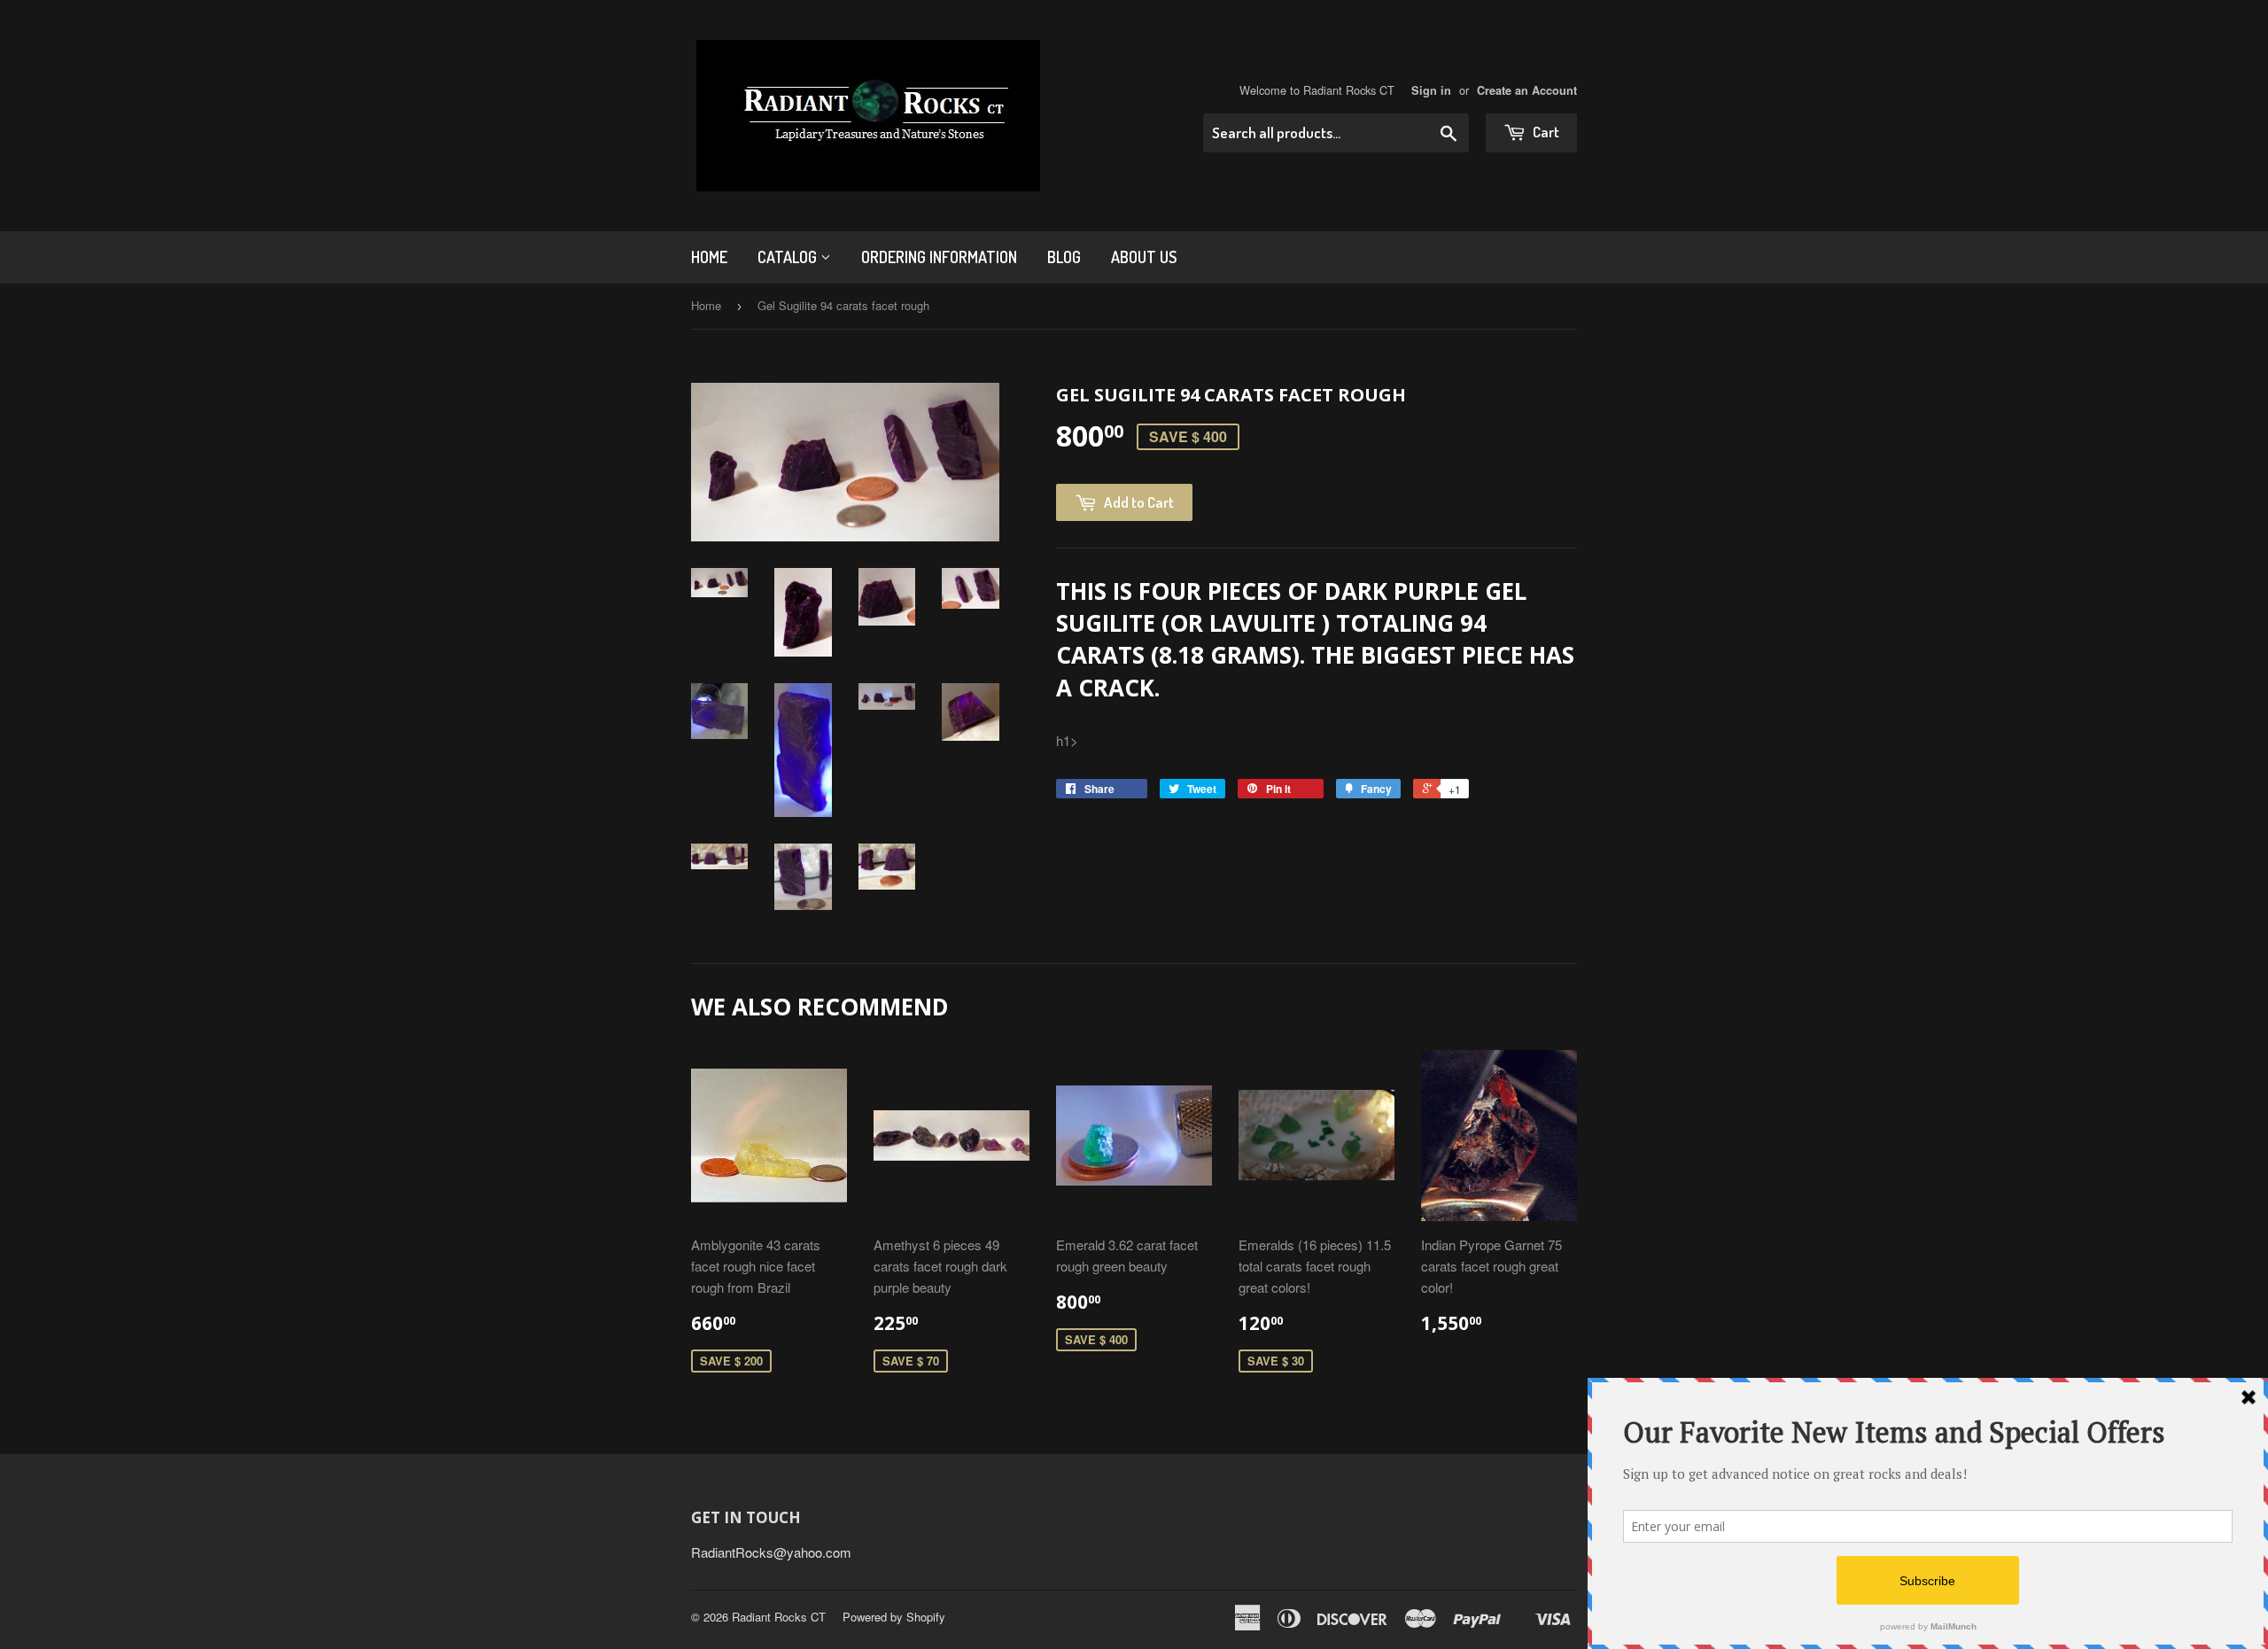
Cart (1545, 132)
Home (709, 257)
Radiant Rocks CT (779, 1617)
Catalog (789, 257)
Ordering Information (939, 257)
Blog (1064, 257)
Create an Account (1527, 90)
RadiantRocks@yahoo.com (771, 1552)
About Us (1144, 257)
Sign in (1431, 90)
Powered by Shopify (894, 1617)
